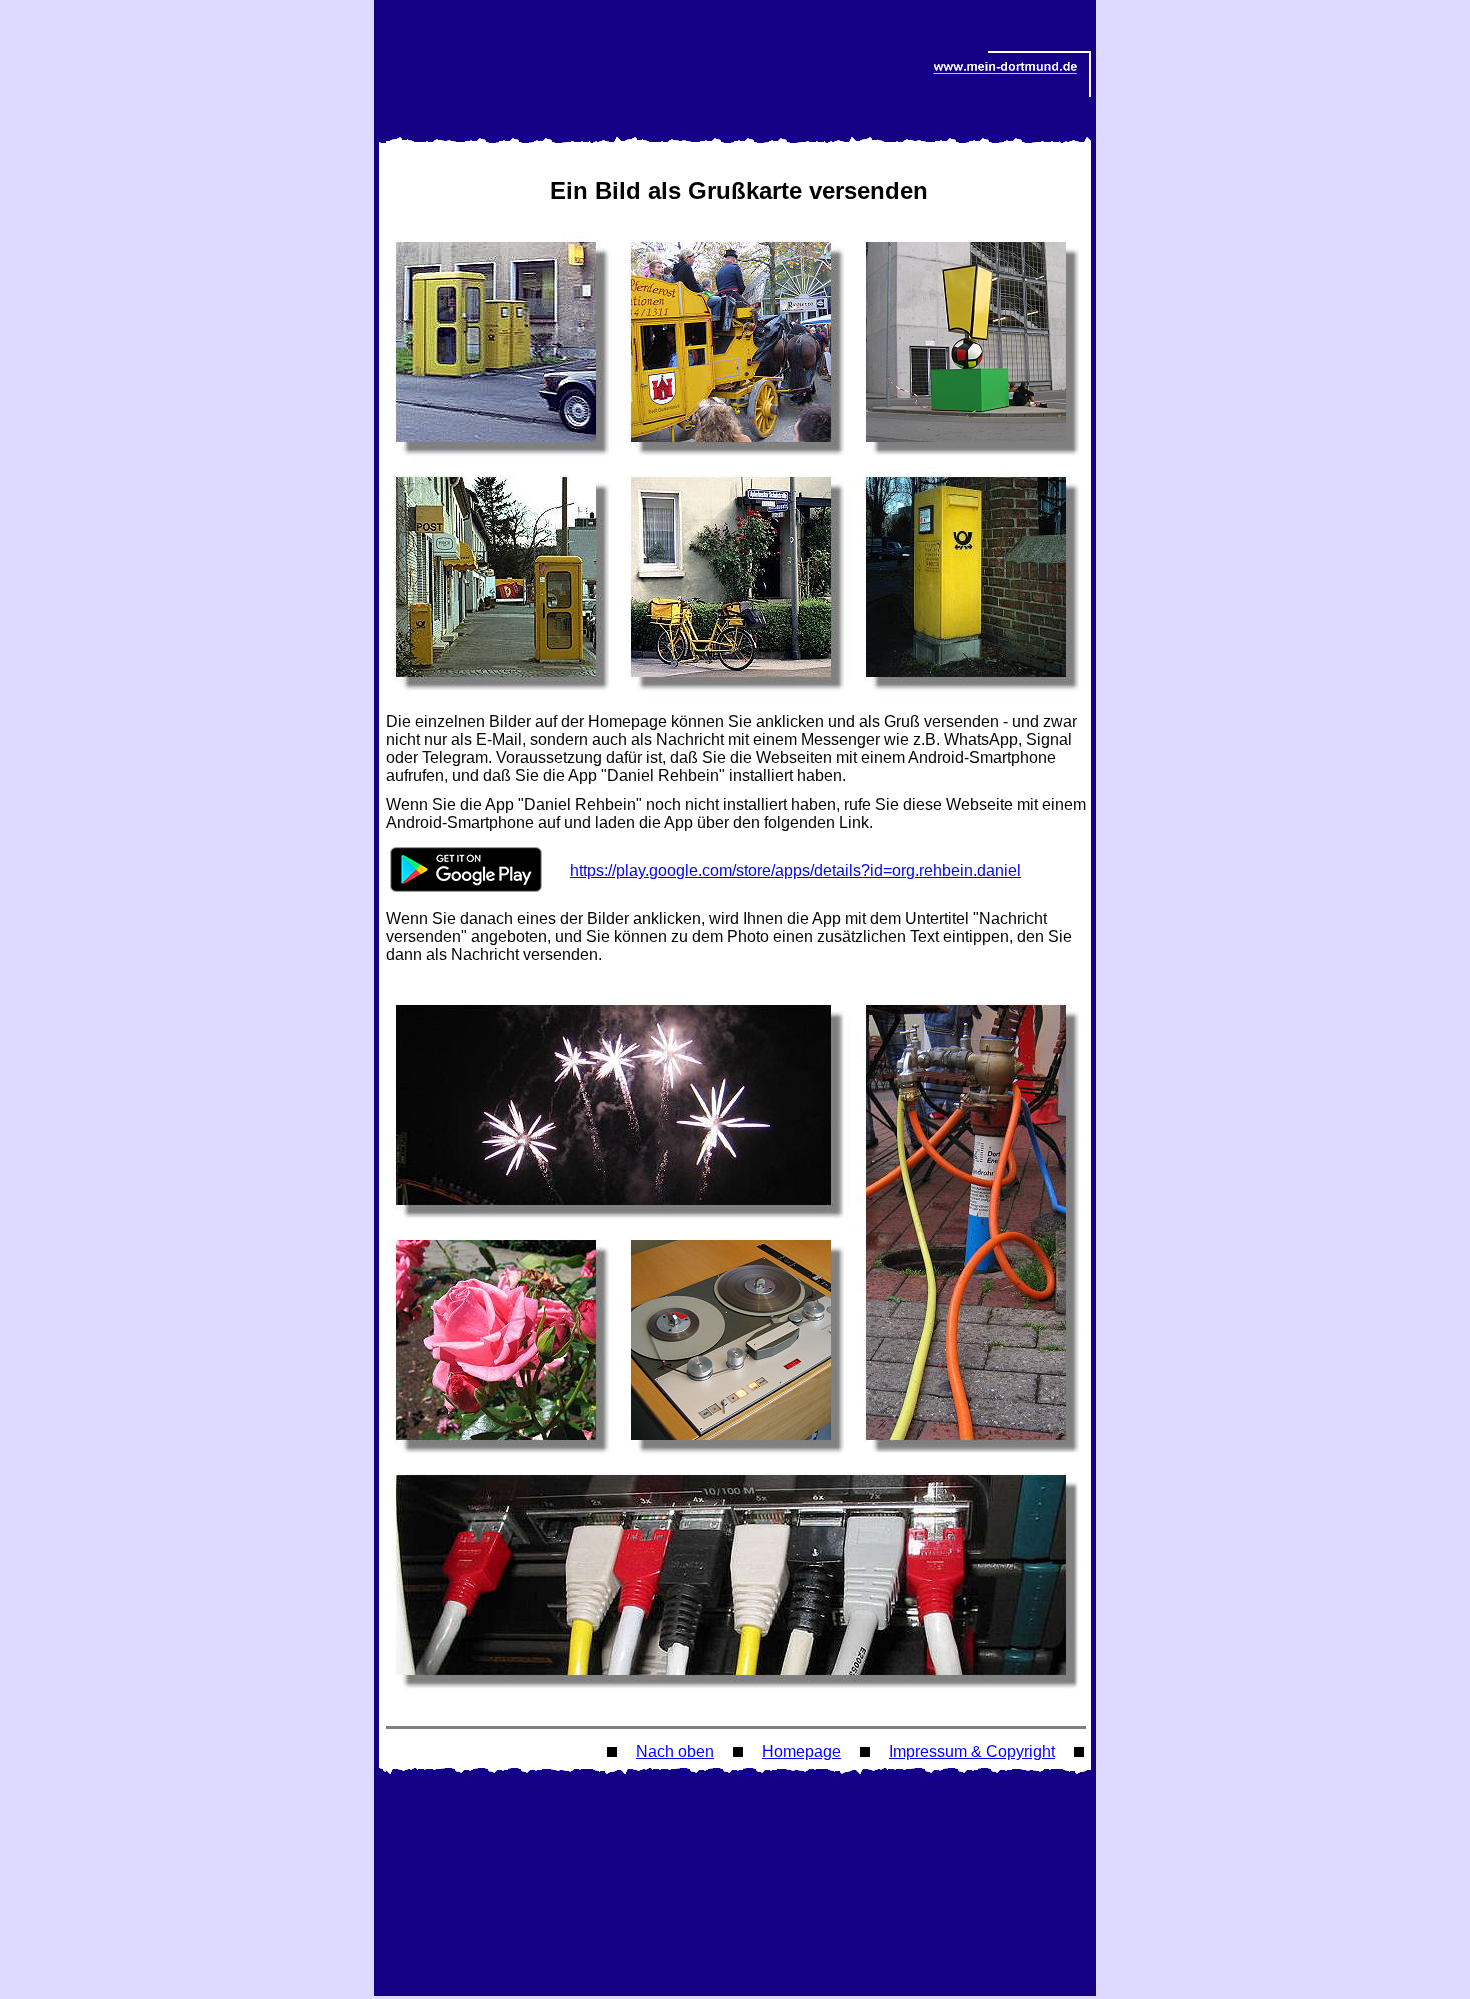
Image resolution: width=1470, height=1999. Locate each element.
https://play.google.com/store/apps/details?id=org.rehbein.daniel (795, 870)
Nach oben (675, 1751)
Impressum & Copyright (972, 1751)
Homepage (801, 1751)
